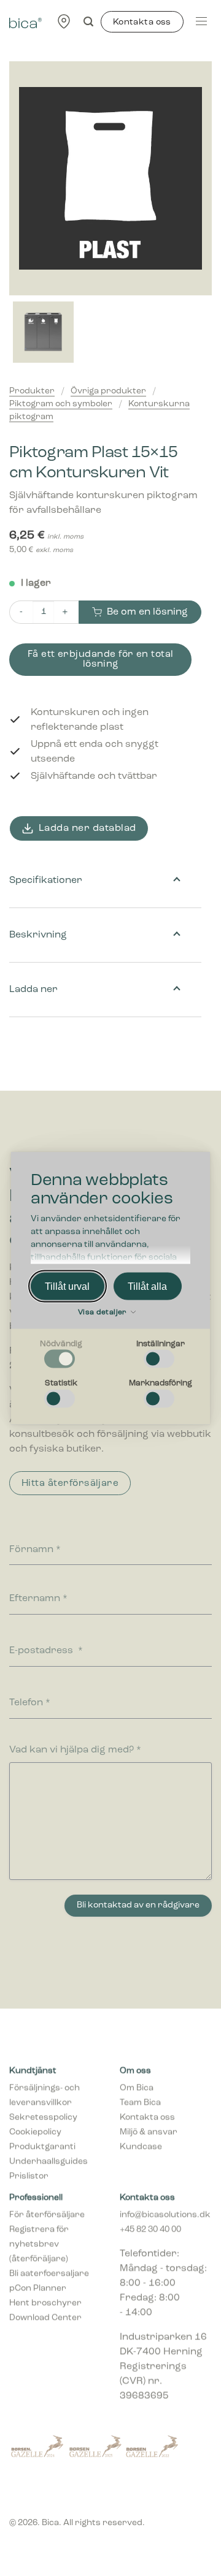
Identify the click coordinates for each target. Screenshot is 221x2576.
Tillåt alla (147, 1286)
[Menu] (201, 21)
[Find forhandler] (64, 21)
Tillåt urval (67, 1286)
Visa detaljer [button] (103, 1313)
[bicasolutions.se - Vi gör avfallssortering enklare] (25, 21)
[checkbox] (61, 1355)
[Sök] (88, 22)
